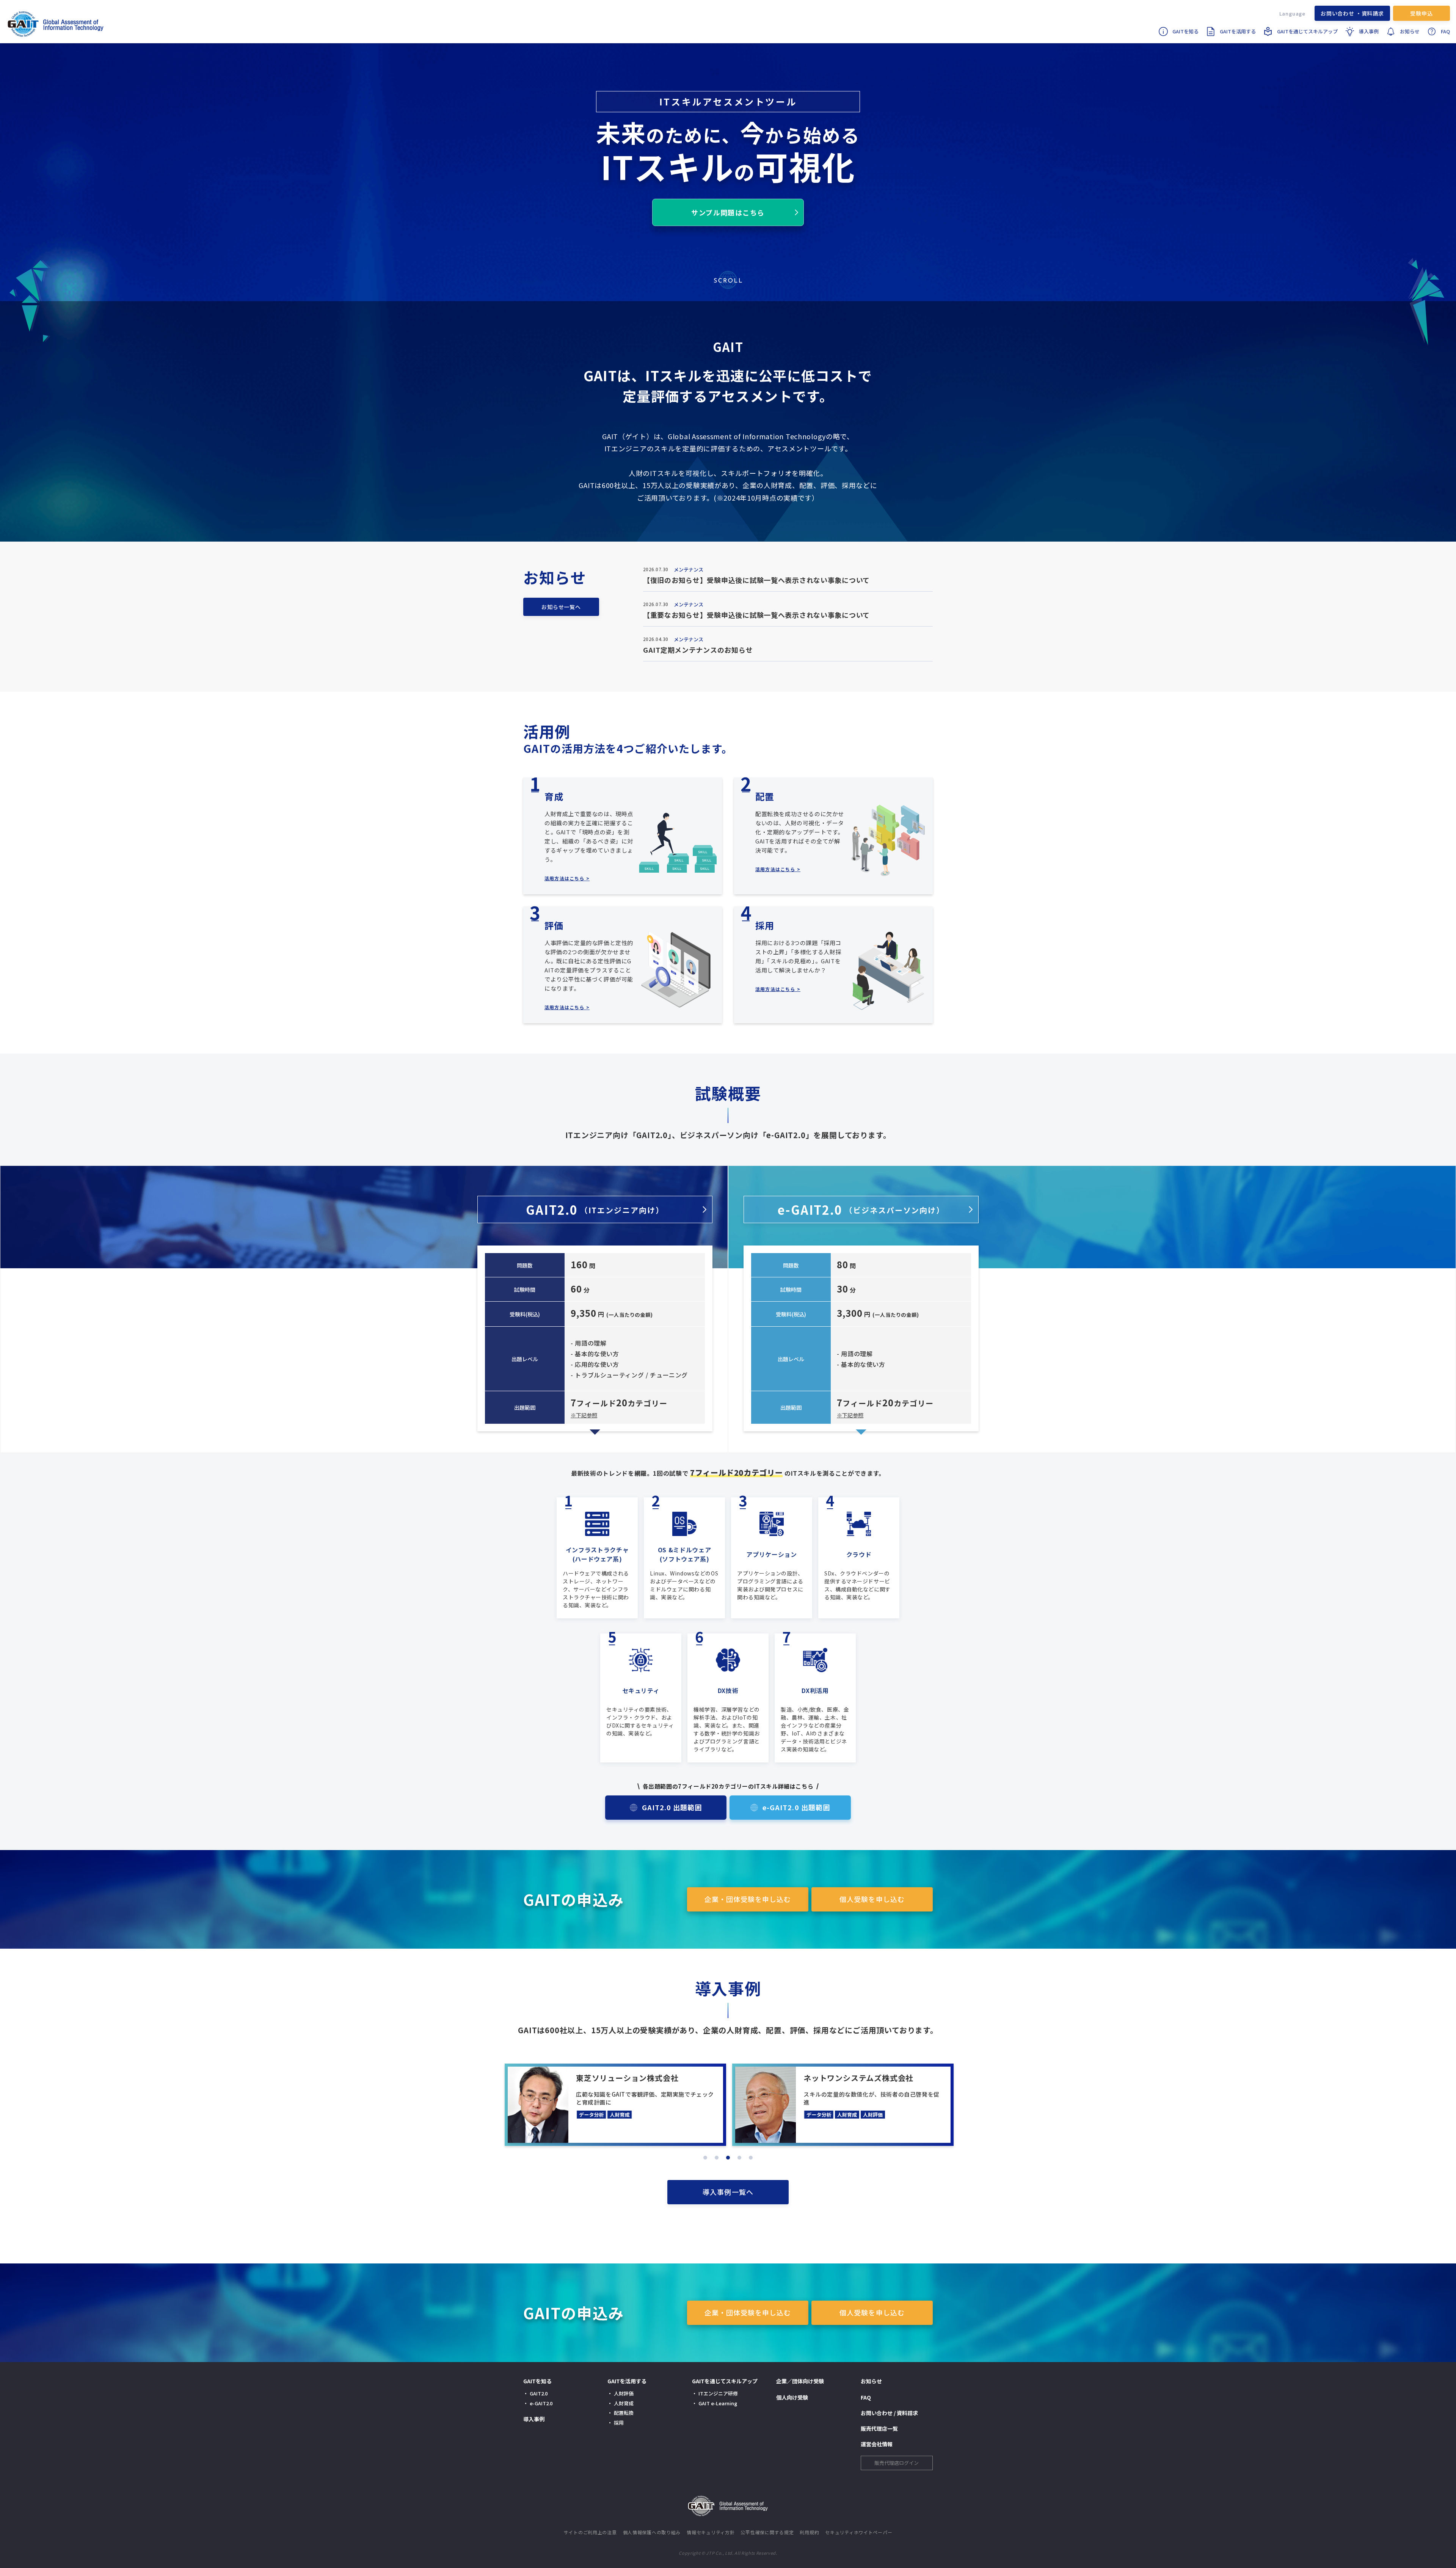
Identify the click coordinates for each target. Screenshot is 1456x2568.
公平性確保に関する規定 (767, 2532)
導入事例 (1369, 31)
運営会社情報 (877, 2444)
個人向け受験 (792, 2397)
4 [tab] (739, 2158)
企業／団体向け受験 (800, 2381)
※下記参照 (584, 1415)
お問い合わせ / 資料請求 (889, 2413)
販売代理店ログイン (897, 2463)
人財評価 (624, 2393)
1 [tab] (705, 2158)
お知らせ (1410, 31)
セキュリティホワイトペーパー (859, 2532)
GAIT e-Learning (718, 2403)
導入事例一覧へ (728, 2192)
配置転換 (624, 2413)
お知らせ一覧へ (561, 607)
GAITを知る (1185, 31)
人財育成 (624, 2403)
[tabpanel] (673, 2105)
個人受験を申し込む (872, 1899)
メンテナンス (689, 569)
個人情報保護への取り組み (652, 2532)
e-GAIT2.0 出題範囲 (796, 1807)
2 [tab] (717, 2158)
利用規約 (809, 2532)
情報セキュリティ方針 (711, 2532)
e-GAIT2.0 (861, 1209)
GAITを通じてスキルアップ (1307, 31)
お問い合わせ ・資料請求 (1352, 13)
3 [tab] (728, 2158)
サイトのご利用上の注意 (590, 2532)
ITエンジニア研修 (718, 2393)
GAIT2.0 (595, 1209)
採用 (619, 2423)
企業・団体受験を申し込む (748, 1899)
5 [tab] (751, 2158)
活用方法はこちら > (567, 878)
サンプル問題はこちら (728, 212)
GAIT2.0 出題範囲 (672, 1807)
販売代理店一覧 (879, 2428)
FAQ (1445, 31)
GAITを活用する (1238, 31)
